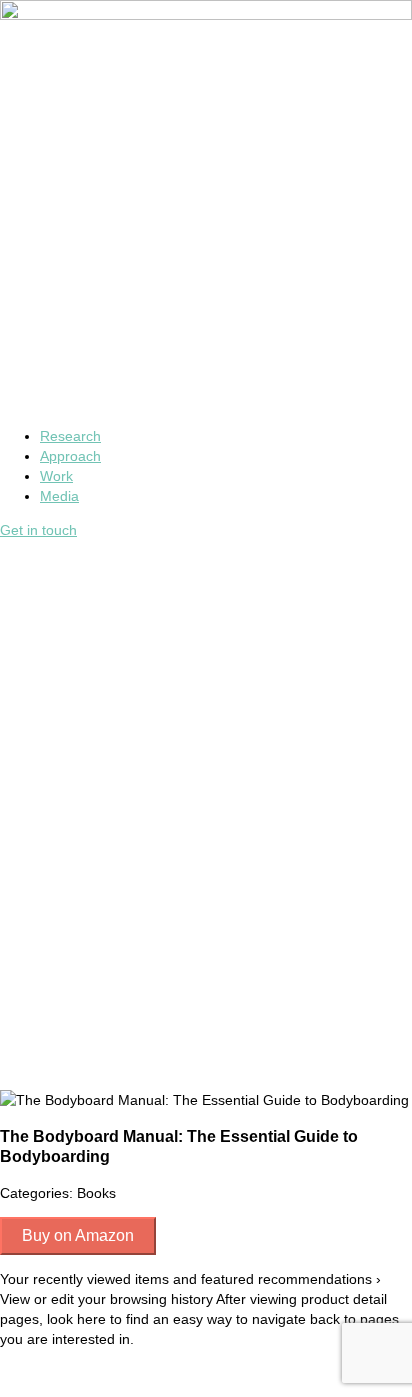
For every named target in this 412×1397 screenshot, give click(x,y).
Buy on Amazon (78, 1235)
